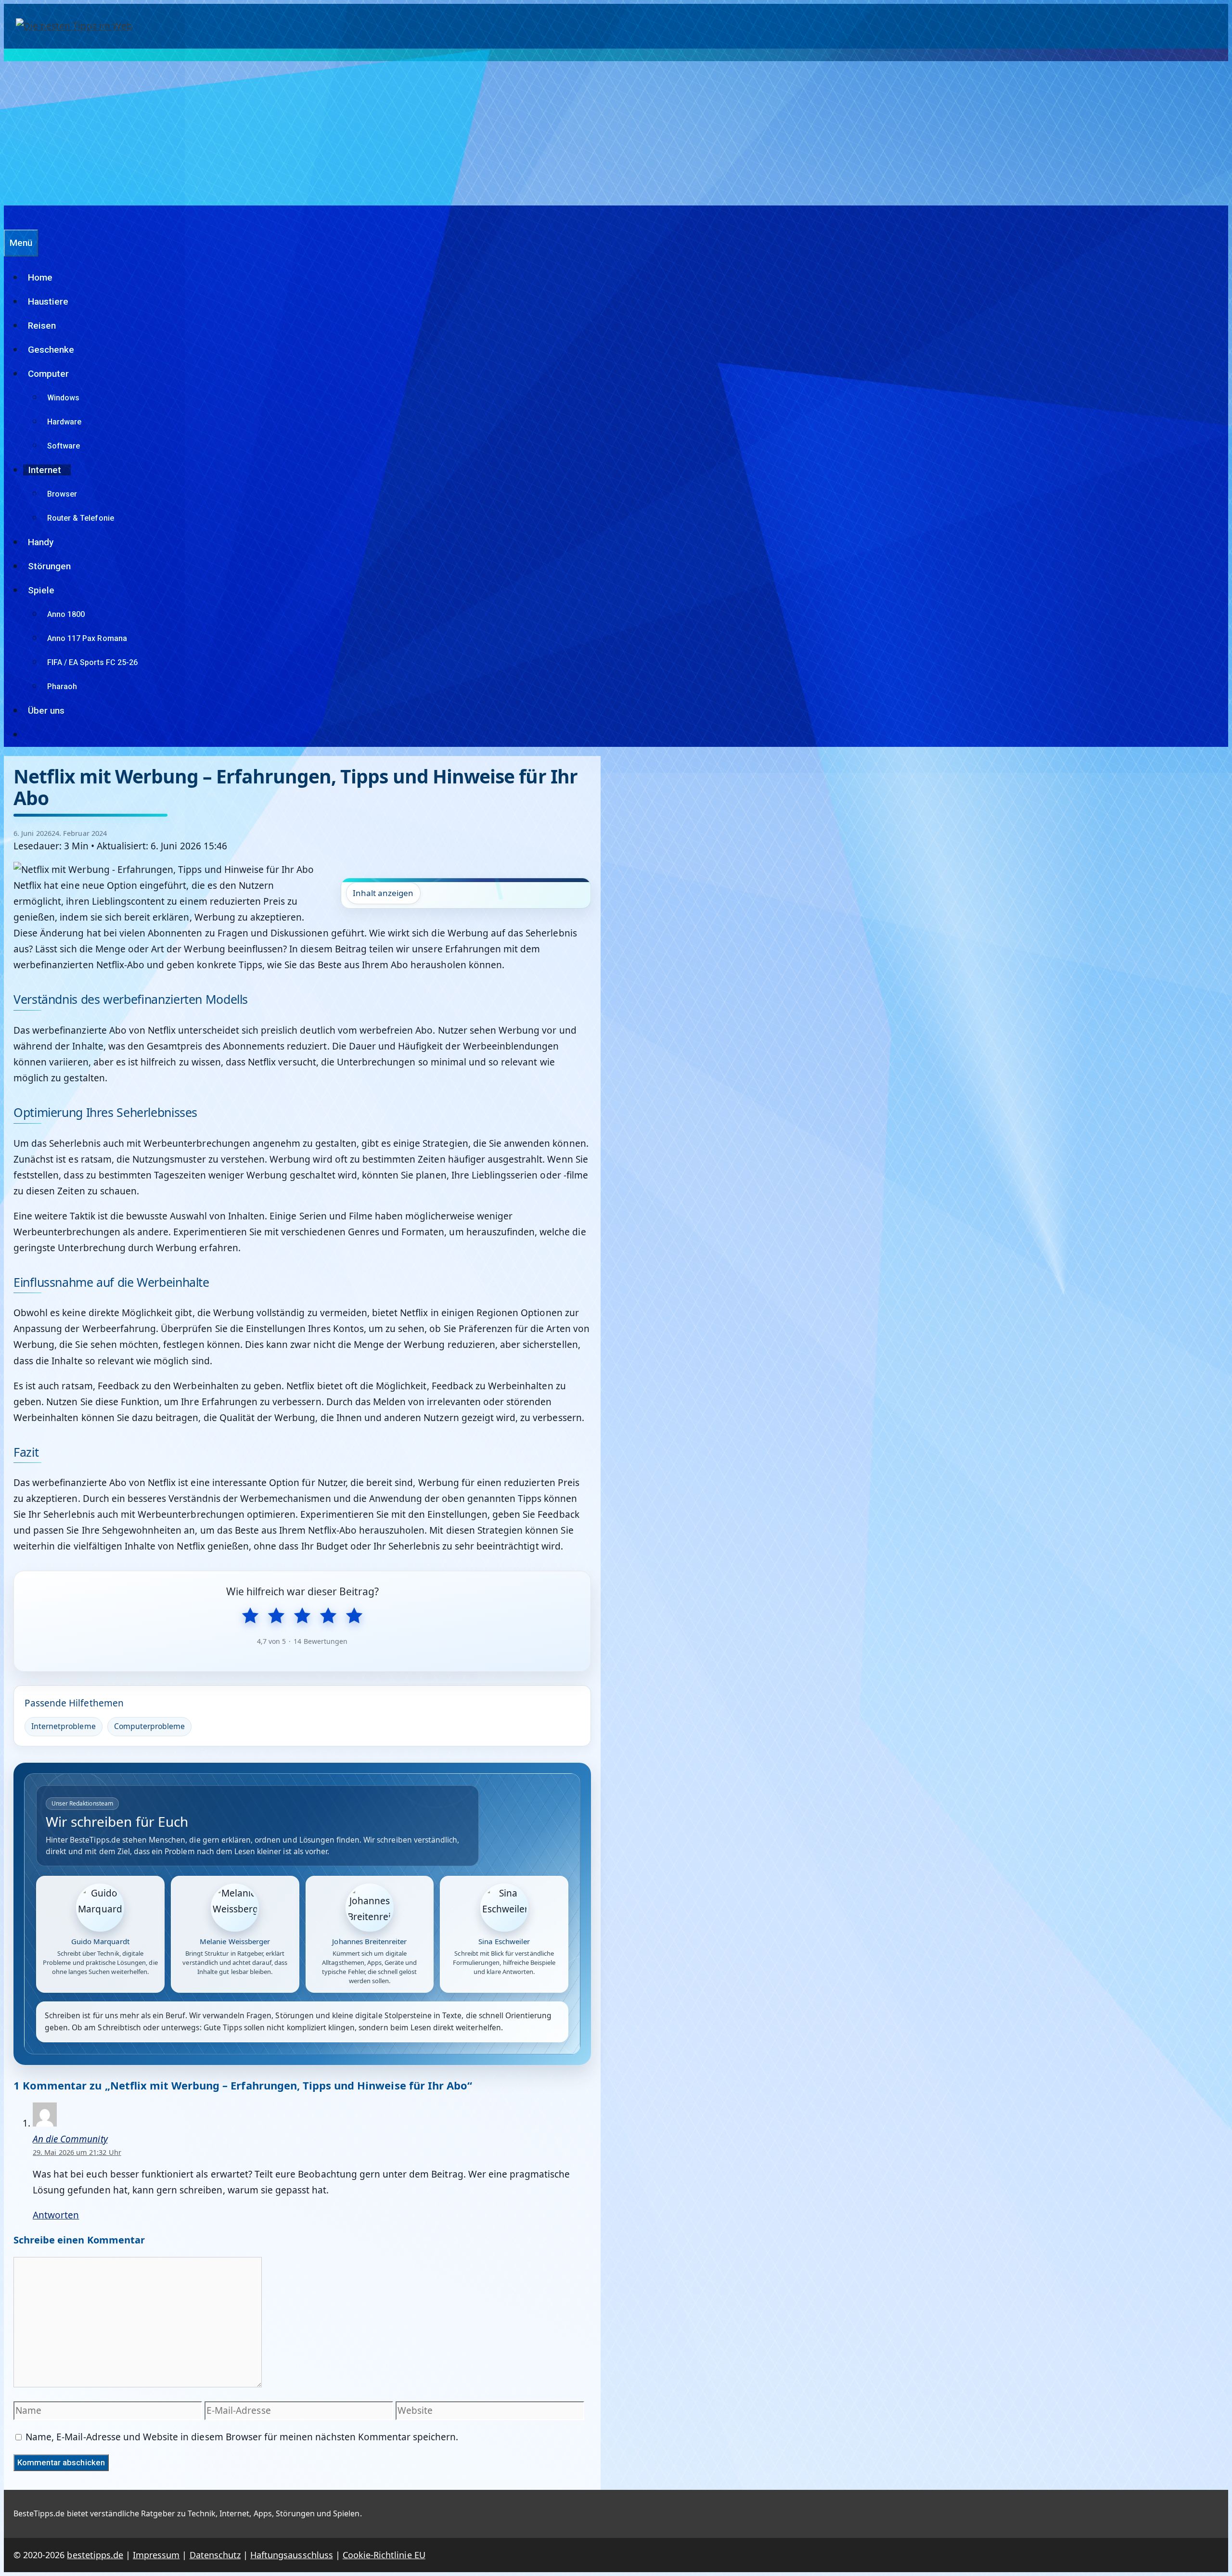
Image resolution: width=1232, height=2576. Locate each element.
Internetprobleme (64, 1726)
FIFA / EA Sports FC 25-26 (92, 662)
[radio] (250, 1616)
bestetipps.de (95, 2555)
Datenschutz (215, 2555)
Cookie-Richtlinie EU (384, 2555)
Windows (63, 398)
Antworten (56, 2215)
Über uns (46, 711)
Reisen (42, 326)
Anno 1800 (66, 614)
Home (40, 277)
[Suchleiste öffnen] (9, 217)
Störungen (49, 566)
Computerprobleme (150, 1726)
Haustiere (48, 301)
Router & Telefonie (81, 518)
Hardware (64, 422)
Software (64, 446)
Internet (45, 470)
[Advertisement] (616, 133)
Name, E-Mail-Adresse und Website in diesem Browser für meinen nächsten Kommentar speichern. (242, 2437)
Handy (41, 542)
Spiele (41, 590)
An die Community (70, 2139)
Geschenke (51, 350)
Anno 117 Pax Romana (87, 638)
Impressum (156, 2555)
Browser (62, 494)
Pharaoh (62, 686)
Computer (48, 374)
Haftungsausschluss (292, 2555)
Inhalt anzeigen (383, 893)
